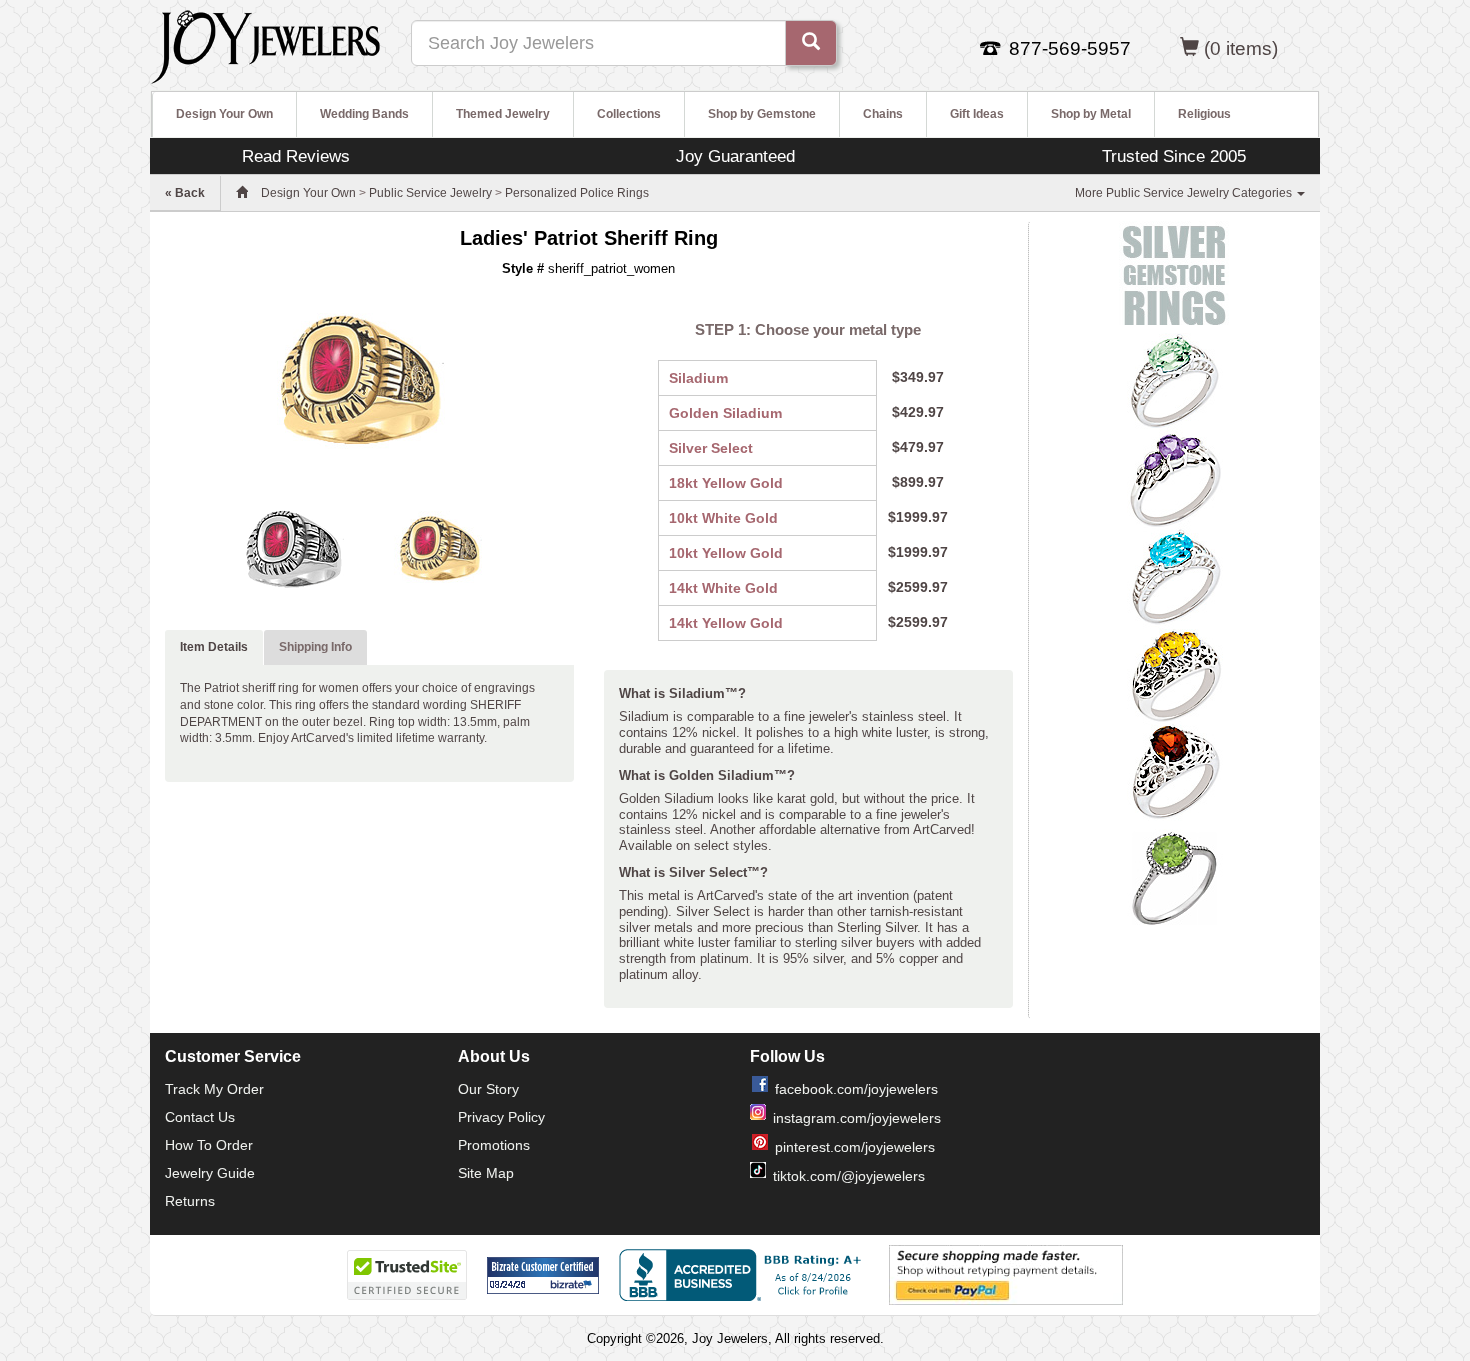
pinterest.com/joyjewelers (855, 1147)
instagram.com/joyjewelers (857, 1118)
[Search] (811, 43)
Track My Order (214, 1089)
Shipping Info (315, 647)
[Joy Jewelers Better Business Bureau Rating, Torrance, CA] (744, 1275)
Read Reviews (296, 156)
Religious (1204, 114)
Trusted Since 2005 (1174, 156)
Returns (190, 1201)
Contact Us (200, 1117)
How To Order (209, 1145)
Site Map (486, 1173)
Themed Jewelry (503, 114)
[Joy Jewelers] (265, 44)
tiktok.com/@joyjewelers (849, 1176)
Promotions (494, 1145)
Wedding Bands (364, 114)
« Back (185, 193)
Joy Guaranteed (735, 156)
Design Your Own (224, 114)
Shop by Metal (1091, 114)
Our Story (488, 1089)
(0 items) (1241, 48)
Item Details (214, 647)
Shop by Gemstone (762, 114)
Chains (883, 114)
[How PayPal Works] (1006, 1274)
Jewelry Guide (210, 1173)
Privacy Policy (501, 1117)
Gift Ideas (977, 114)
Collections (629, 114)
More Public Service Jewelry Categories (1185, 193)
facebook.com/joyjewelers (856, 1089)
